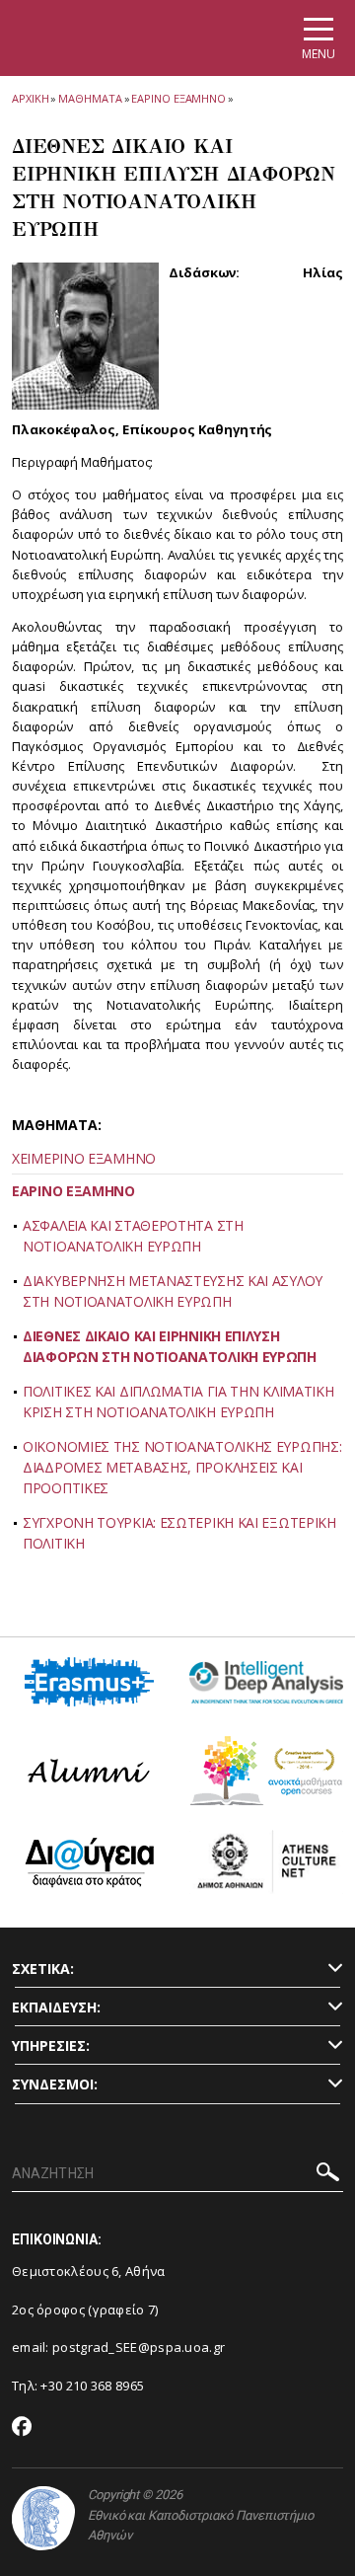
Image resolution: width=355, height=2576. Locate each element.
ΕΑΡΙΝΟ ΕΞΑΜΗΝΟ (178, 98)
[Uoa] (43, 2518)
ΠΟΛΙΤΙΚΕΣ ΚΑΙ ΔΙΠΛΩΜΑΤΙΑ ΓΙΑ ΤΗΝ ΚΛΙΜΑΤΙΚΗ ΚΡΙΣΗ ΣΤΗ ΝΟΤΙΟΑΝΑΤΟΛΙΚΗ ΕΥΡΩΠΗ (178, 1402)
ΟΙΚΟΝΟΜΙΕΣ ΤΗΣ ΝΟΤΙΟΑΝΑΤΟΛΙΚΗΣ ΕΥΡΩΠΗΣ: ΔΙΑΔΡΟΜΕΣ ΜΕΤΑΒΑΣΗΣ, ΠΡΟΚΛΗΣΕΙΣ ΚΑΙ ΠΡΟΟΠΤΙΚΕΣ (182, 1467)
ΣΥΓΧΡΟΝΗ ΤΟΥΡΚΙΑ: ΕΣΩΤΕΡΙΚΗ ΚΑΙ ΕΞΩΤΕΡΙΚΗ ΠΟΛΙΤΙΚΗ (179, 1533)
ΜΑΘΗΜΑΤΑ (90, 98)
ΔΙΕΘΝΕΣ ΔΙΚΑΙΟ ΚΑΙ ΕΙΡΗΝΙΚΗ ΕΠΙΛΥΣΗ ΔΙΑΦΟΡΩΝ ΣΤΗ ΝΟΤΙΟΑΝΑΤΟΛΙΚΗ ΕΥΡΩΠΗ (170, 1346)
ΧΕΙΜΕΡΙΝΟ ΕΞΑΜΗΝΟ (84, 1158)
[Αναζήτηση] (328, 2175)
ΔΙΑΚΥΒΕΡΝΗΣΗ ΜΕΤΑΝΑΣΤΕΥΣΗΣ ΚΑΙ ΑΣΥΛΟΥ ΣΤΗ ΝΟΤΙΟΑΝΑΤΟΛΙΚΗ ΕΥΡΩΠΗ (173, 1291)
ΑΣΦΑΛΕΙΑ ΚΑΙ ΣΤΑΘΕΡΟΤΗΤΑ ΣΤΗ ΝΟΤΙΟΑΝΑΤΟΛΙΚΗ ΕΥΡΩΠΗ (133, 1236)
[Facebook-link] (22, 2428)
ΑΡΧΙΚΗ (30, 98)
